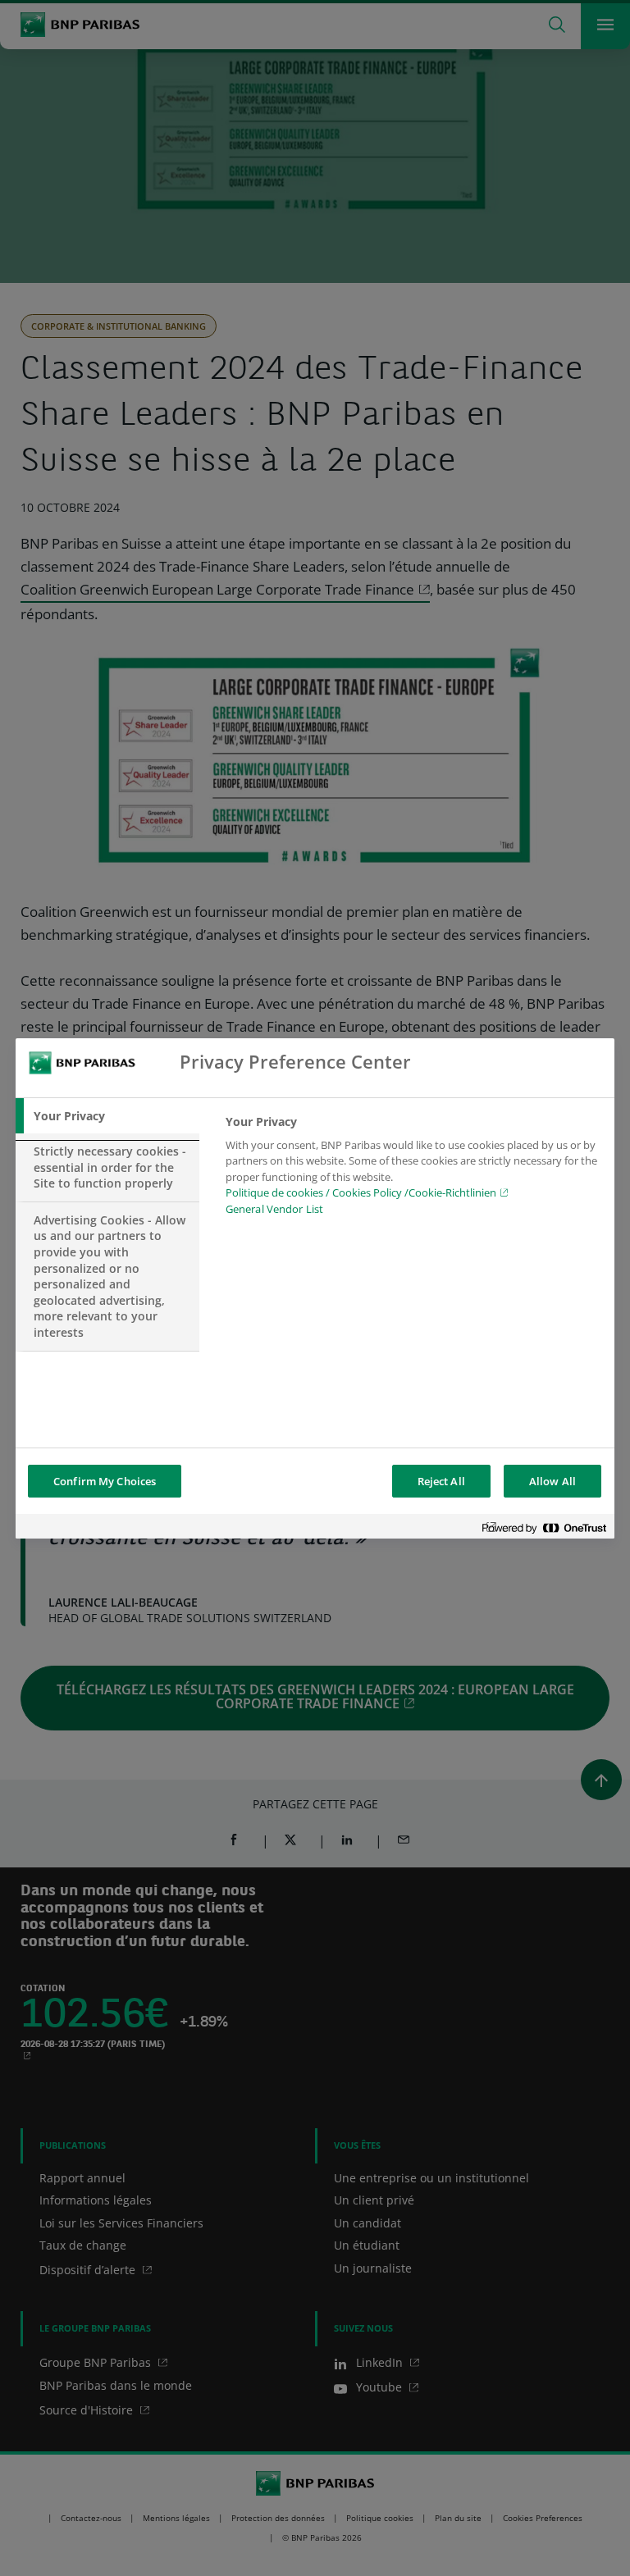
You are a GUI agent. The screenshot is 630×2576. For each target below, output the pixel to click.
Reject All (441, 1481)
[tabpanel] (413, 1170)
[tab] (107, 1116)
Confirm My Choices (105, 1481)
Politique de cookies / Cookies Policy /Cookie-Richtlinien (361, 1192)
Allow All (552, 1481)
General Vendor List (274, 1209)
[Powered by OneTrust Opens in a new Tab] (544, 1528)
